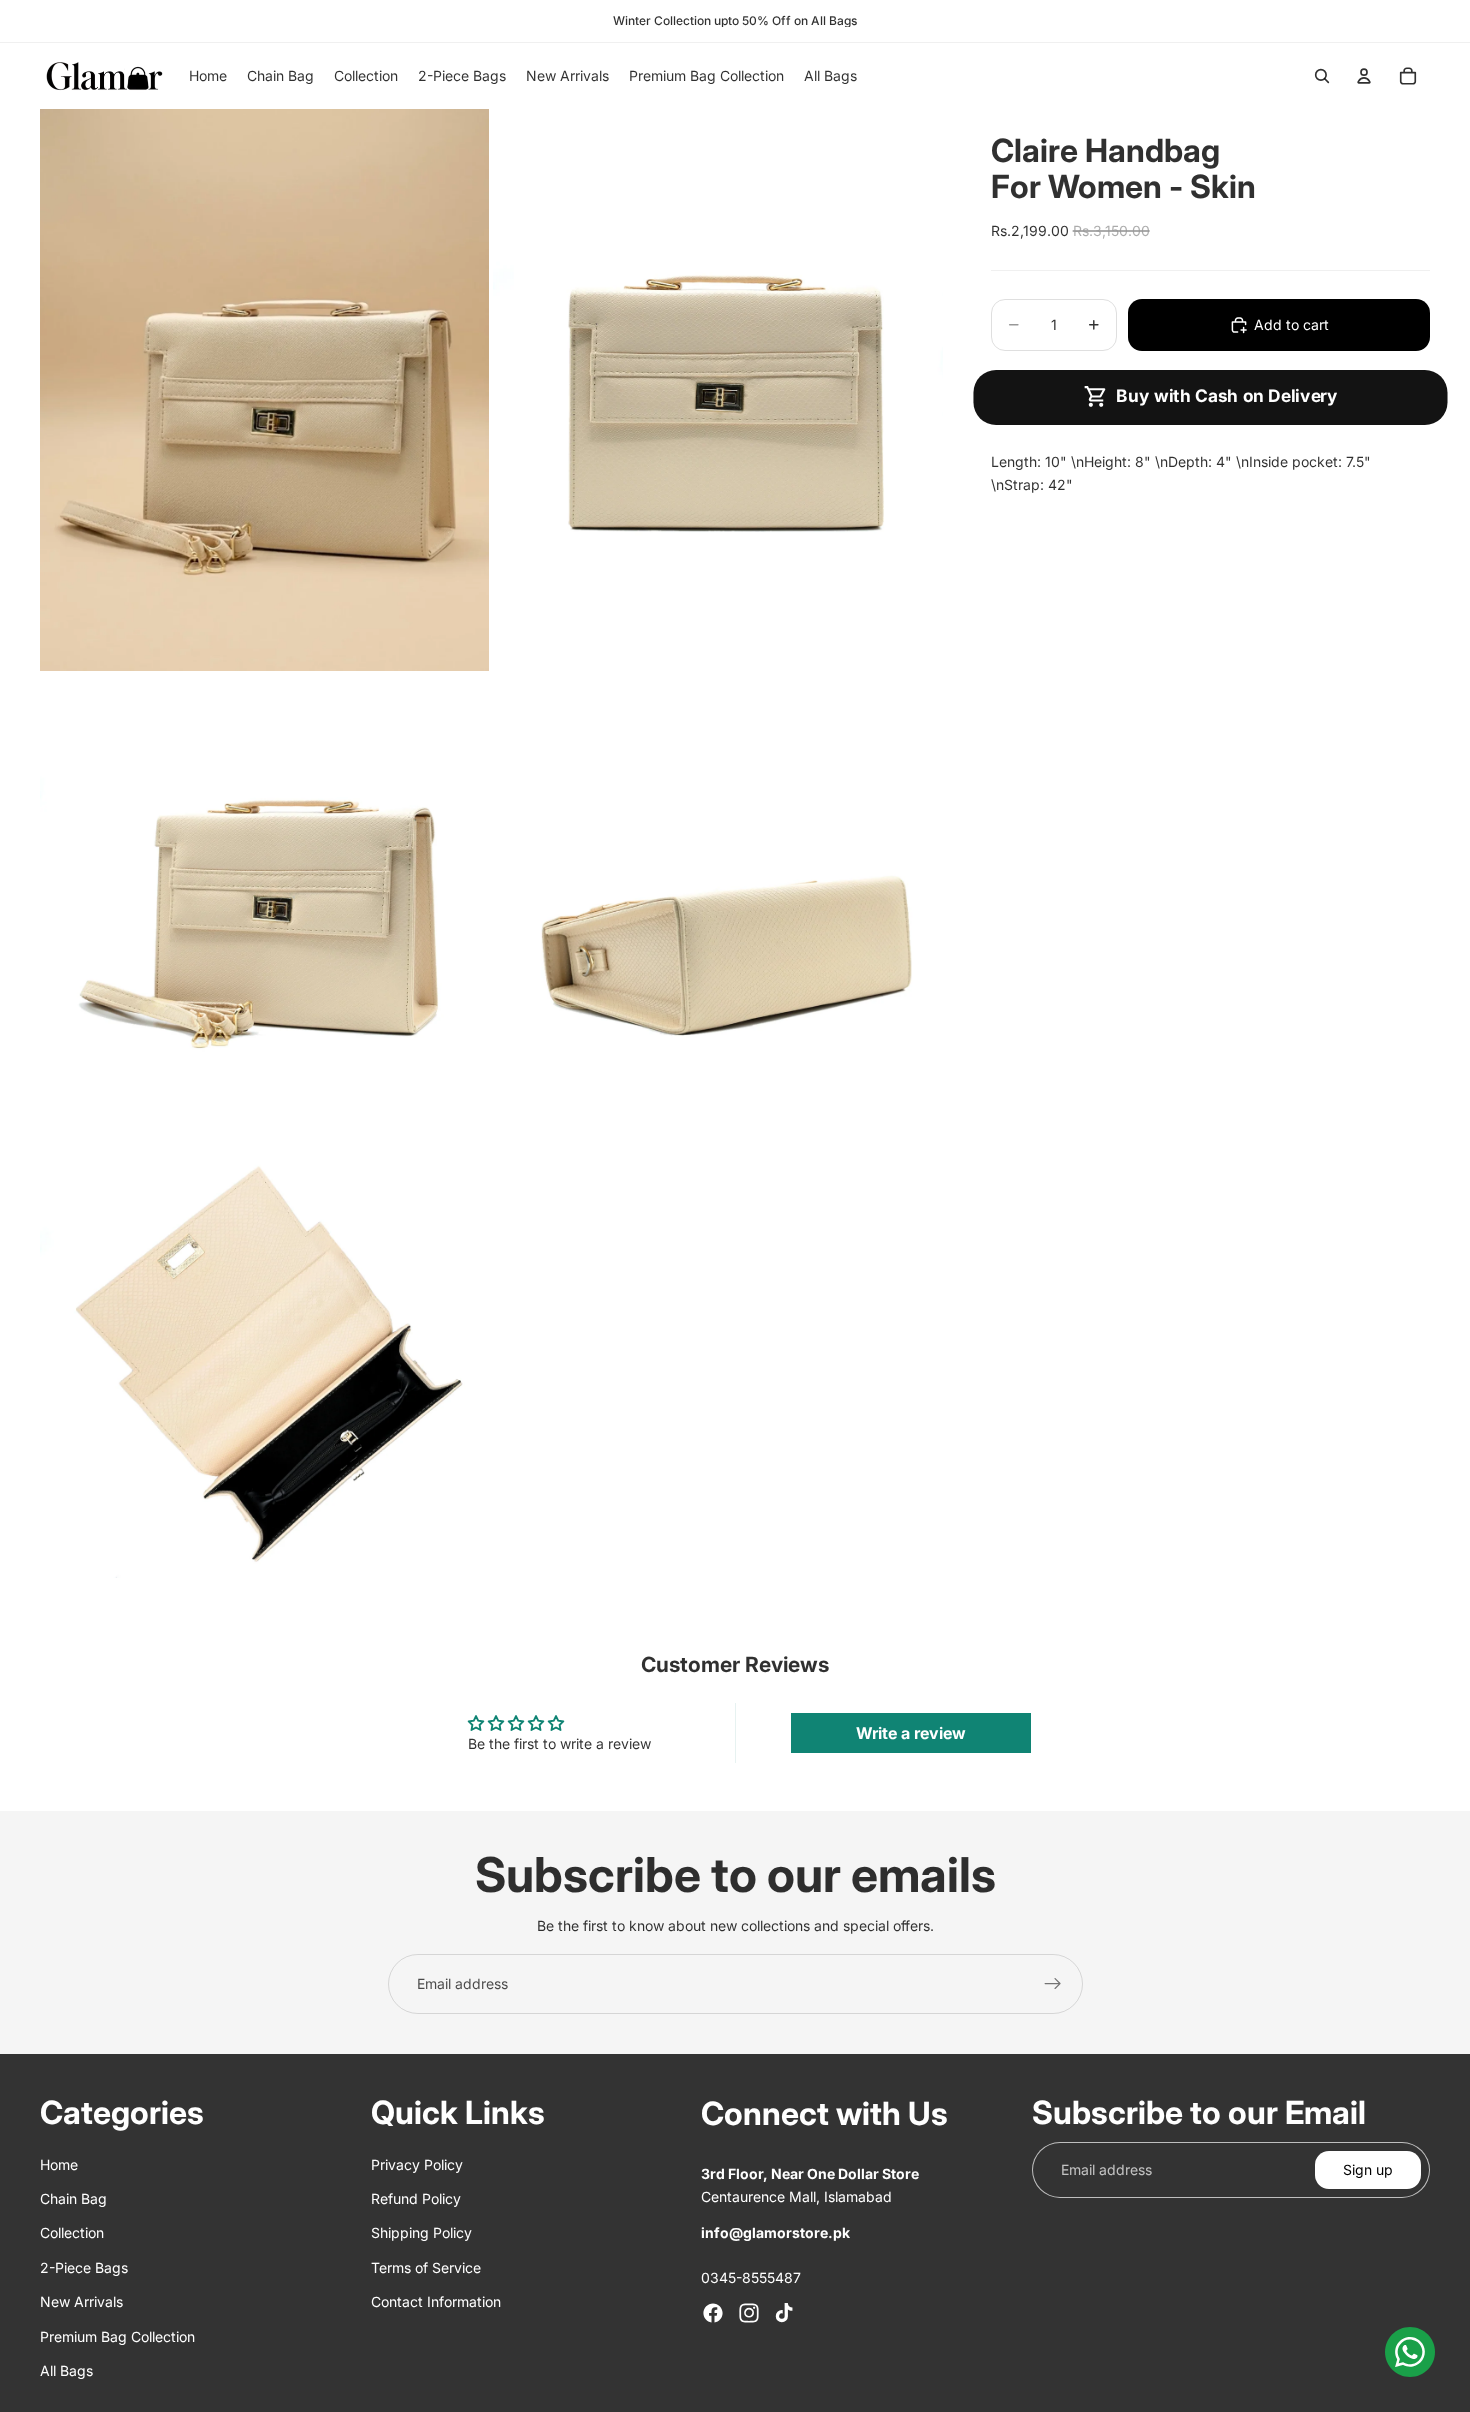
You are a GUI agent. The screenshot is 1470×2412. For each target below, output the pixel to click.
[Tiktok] (784, 2313)
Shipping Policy (421, 2232)
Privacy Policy (417, 2163)
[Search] (1322, 76)
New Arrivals (81, 2301)
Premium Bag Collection (117, 2335)
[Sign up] (1053, 1984)
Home (59, 2163)
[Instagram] (749, 2313)
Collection (72, 2232)
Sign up (1368, 2168)
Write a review (911, 1733)
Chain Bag (73, 2198)
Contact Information (436, 2301)
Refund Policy (416, 2198)
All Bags (66, 2370)
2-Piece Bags (84, 2266)
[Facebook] (713, 2313)
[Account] (1364, 76)
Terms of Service (426, 2266)
